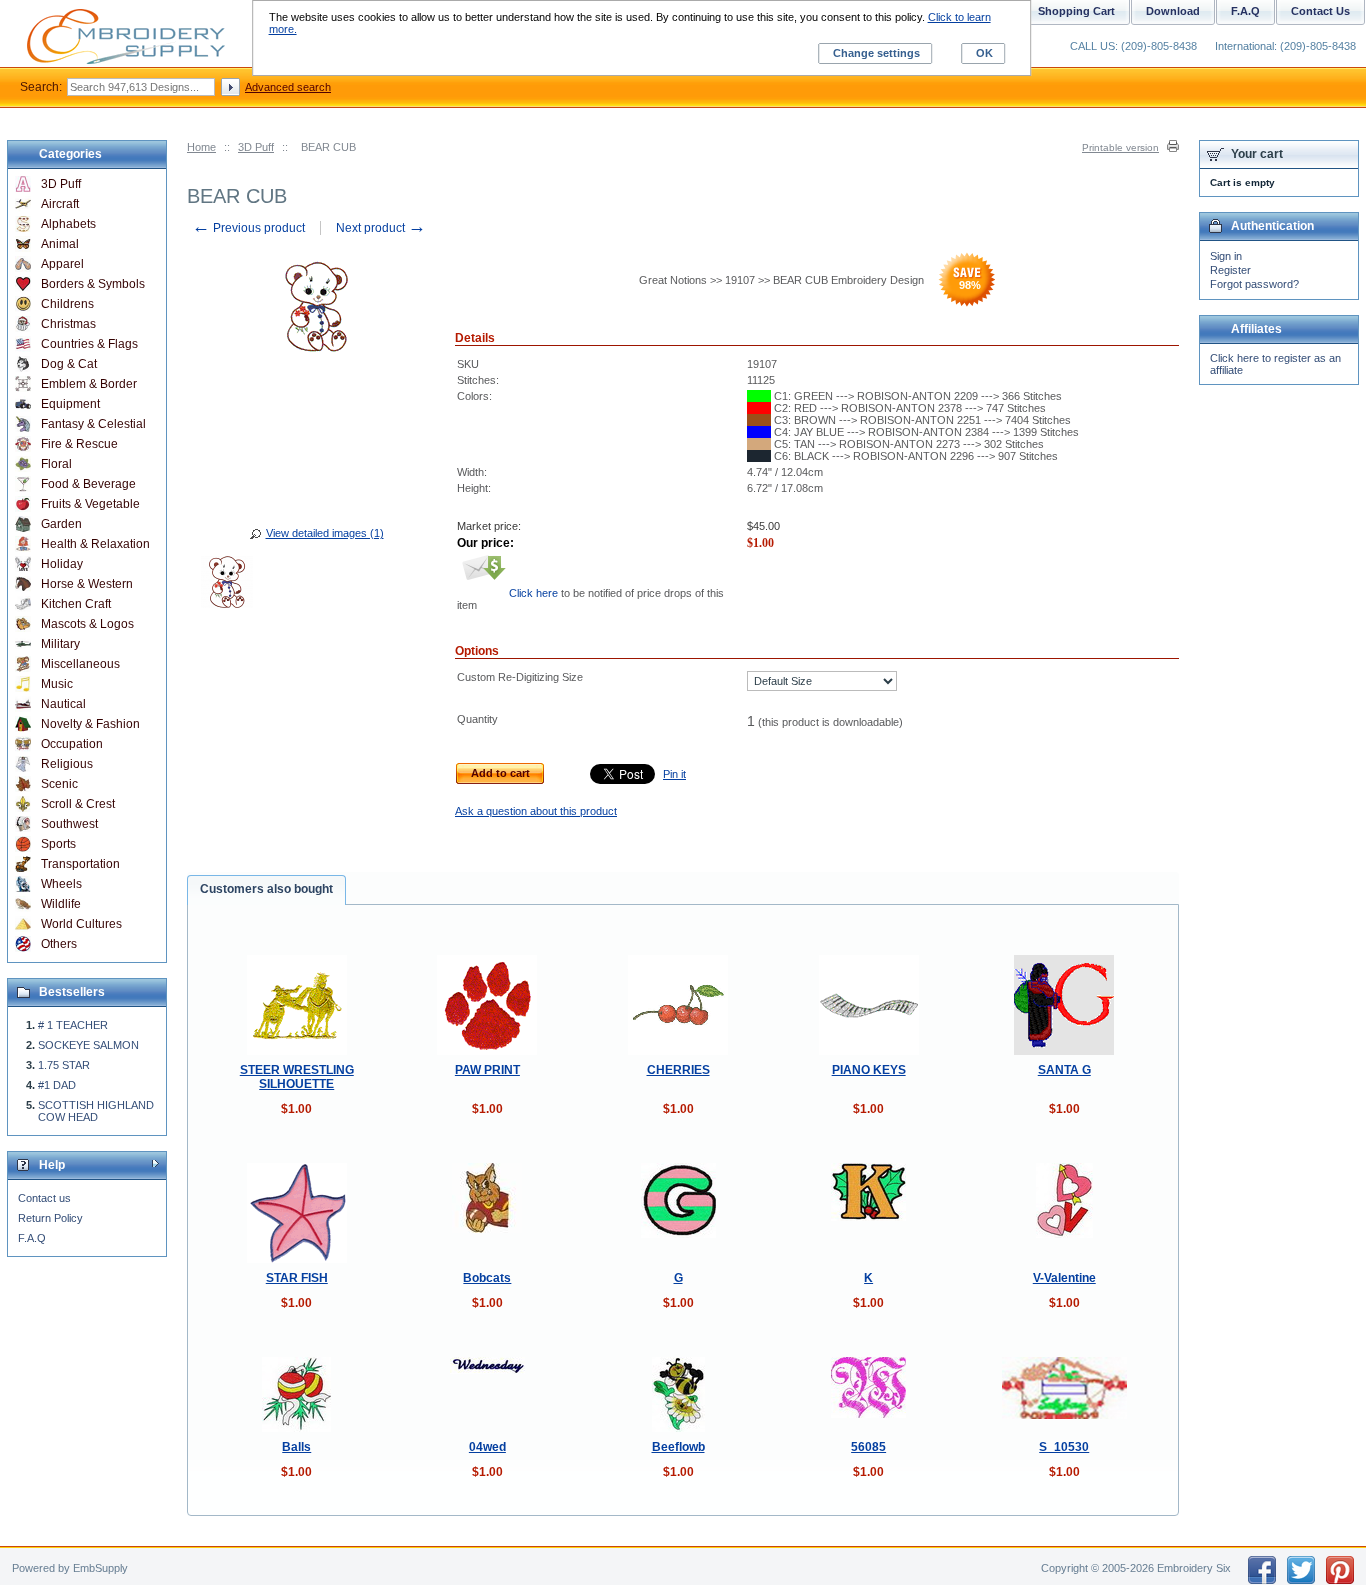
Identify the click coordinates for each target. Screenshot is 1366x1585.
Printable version (1120, 147)
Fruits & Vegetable (90, 504)
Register (1230, 270)
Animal (60, 244)
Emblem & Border (89, 384)
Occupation (72, 744)
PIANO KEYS (869, 1070)
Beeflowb (678, 1447)
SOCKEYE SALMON (88, 1045)
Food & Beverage (88, 484)
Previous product (248, 228)
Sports (58, 844)
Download (1173, 11)
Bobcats (487, 1278)
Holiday (62, 564)
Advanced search (288, 87)
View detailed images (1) (325, 533)
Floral (56, 464)
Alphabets (68, 224)
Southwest (69, 824)
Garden (61, 524)
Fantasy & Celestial (93, 424)
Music (57, 684)
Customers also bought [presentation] (266, 889)
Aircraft (60, 204)
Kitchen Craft (76, 604)
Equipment (70, 404)
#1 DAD (57, 1085)
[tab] (266, 890)
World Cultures (81, 924)
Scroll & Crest (78, 804)
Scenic (59, 784)
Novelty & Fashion (90, 724)
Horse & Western (87, 584)
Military (60, 644)
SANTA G (1064, 1070)
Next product (381, 228)
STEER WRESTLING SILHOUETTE (297, 1077)
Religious (67, 764)
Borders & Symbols (93, 284)
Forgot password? (1254, 284)
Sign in (1226, 256)
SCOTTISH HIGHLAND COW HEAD (96, 1111)
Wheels (61, 884)
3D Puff (256, 147)
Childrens (67, 304)
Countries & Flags (89, 344)
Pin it (674, 774)
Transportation (80, 864)
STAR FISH (297, 1278)
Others (59, 944)
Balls (296, 1447)
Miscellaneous (80, 664)
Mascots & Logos (87, 624)
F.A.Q (32, 1238)
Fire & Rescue (79, 444)
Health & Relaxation (95, 544)
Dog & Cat (69, 364)
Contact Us (1320, 11)
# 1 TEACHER (73, 1025)
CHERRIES (678, 1070)
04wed (487, 1447)
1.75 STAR (64, 1065)
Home (201, 147)
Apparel (62, 264)
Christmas (68, 324)
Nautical (63, 704)
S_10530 (1064, 1447)
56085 (868, 1447)
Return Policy (50, 1218)
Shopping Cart (1076, 11)
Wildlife (61, 904)
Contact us (44, 1198)
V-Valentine (1064, 1278)
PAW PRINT (487, 1070)
